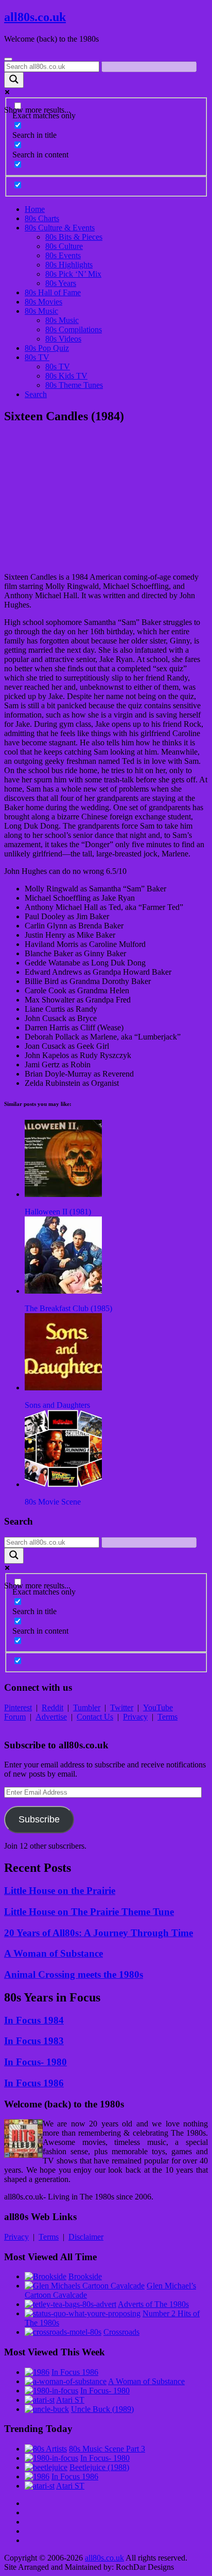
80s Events (63, 255)
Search (36, 394)
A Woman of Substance (54, 1953)
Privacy (135, 1717)
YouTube (158, 1707)
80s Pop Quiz (47, 348)
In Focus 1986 (34, 2083)
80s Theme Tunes (74, 385)
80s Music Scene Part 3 (107, 2449)
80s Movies (43, 302)
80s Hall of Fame (53, 292)
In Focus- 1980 (36, 2062)
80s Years (61, 283)
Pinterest (18, 1707)
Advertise (51, 1717)
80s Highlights (69, 265)
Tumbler (87, 1707)
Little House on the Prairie (60, 1891)
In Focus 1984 (34, 2020)
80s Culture (64, 246)
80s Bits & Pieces (74, 237)
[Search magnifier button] (14, 80)
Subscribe (39, 1819)
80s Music (41, 311)
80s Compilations (74, 329)
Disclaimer (86, 2237)
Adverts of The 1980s (153, 2304)
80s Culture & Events (60, 228)
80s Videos (63, 339)
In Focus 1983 (34, 2041)
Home (35, 209)
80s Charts (42, 218)
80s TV (37, 357)
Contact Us (95, 1717)
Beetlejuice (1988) (99, 2467)
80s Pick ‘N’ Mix (73, 274)
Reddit (52, 1707)
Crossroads (121, 2332)
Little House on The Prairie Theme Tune (89, 1912)
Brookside (85, 2276)
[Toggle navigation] (8, 59)
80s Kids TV (66, 376)
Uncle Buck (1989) (102, 2409)
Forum (15, 1717)
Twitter (122, 1707)
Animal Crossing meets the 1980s (74, 1974)
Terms (167, 1717)
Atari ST (70, 2400)
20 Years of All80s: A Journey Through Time (99, 1933)
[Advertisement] (106, 498)
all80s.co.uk (35, 17)
